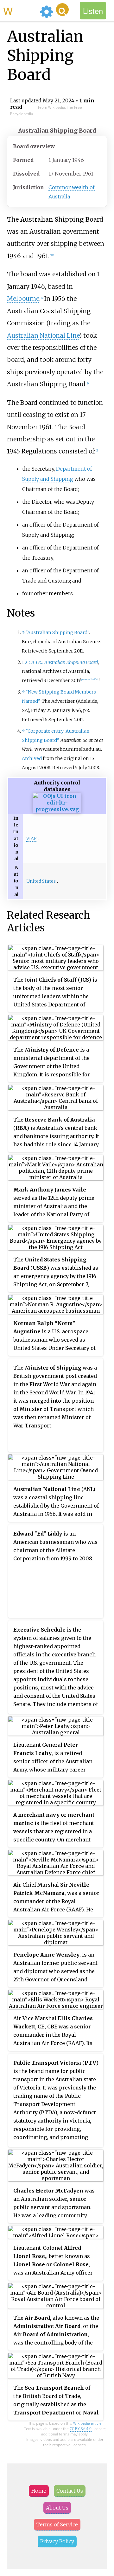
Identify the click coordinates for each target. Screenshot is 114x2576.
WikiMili (20, 10)
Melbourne (23, 299)
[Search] (62, 10)
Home (39, 2491)
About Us (57, 2508)
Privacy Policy (57, 2541)
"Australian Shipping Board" (57, 632)
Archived (32, 758)
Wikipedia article (87, 2423)
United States (41, 881)
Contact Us (70, 2491)
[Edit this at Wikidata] (57, 809)
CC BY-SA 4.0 (81, 2429)
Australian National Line (43, 335)
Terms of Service (57, 2524)
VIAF (31, 839)
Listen (93, 11)
